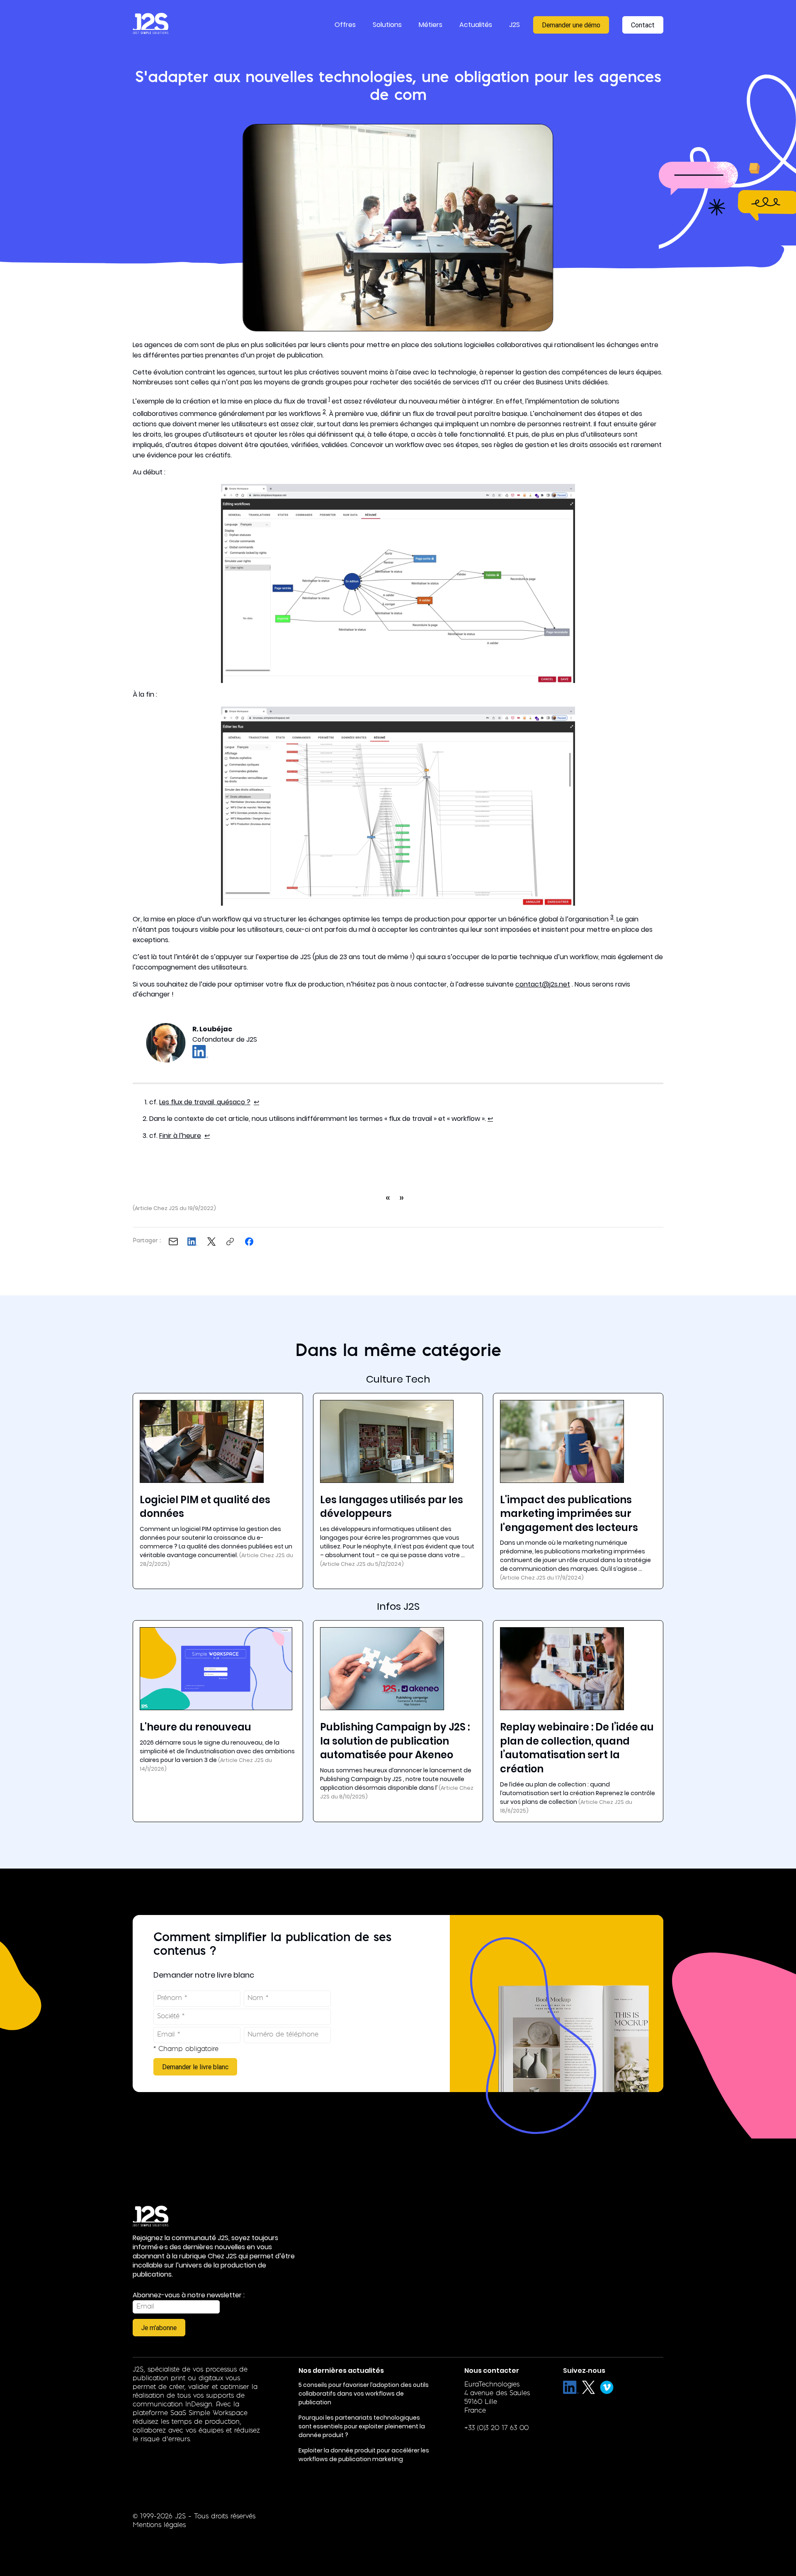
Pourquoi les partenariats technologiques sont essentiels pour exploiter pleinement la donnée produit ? (362, 2426)
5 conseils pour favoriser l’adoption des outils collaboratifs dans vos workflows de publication (364, 2394)
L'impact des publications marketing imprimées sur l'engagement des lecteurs (569, 1514)
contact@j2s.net (543, 984)
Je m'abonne (159, 2328)
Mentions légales (159, 2525)
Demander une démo (571, 25)
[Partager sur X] (211, 1242)
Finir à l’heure (180, 1136)
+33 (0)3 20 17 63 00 (496, 2428)
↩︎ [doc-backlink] (256, 1102)
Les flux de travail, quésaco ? (205, 1102)
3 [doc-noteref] (612, 917)
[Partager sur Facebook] (249, 1242)
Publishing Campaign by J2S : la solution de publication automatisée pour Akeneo (395, 1741)
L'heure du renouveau (195, 1727)
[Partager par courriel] (173, 1242)
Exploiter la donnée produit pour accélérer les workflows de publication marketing (364, 2455)
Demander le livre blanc (195, 2067)
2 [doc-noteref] (324, 412)
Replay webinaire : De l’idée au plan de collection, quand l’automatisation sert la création (577, 1748)
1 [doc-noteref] (329, 399)
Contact (643, 25)
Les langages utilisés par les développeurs (392, 1507)
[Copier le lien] (230, 1242)
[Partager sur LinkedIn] (192, 1242)
